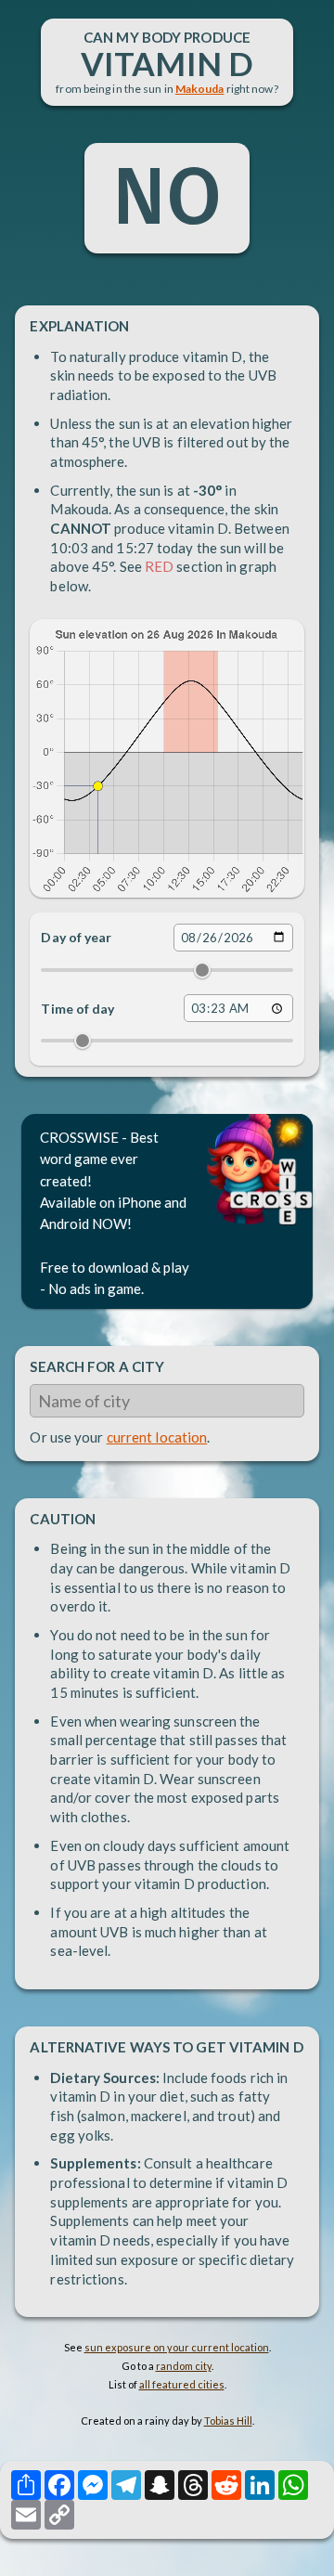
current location (157, 1437)
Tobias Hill (228, 2421)
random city (184, 2366)
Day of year (76, 937)
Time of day (77, 1009)
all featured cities (182, 2384)
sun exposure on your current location (177, 2347)
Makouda (200, 89)
